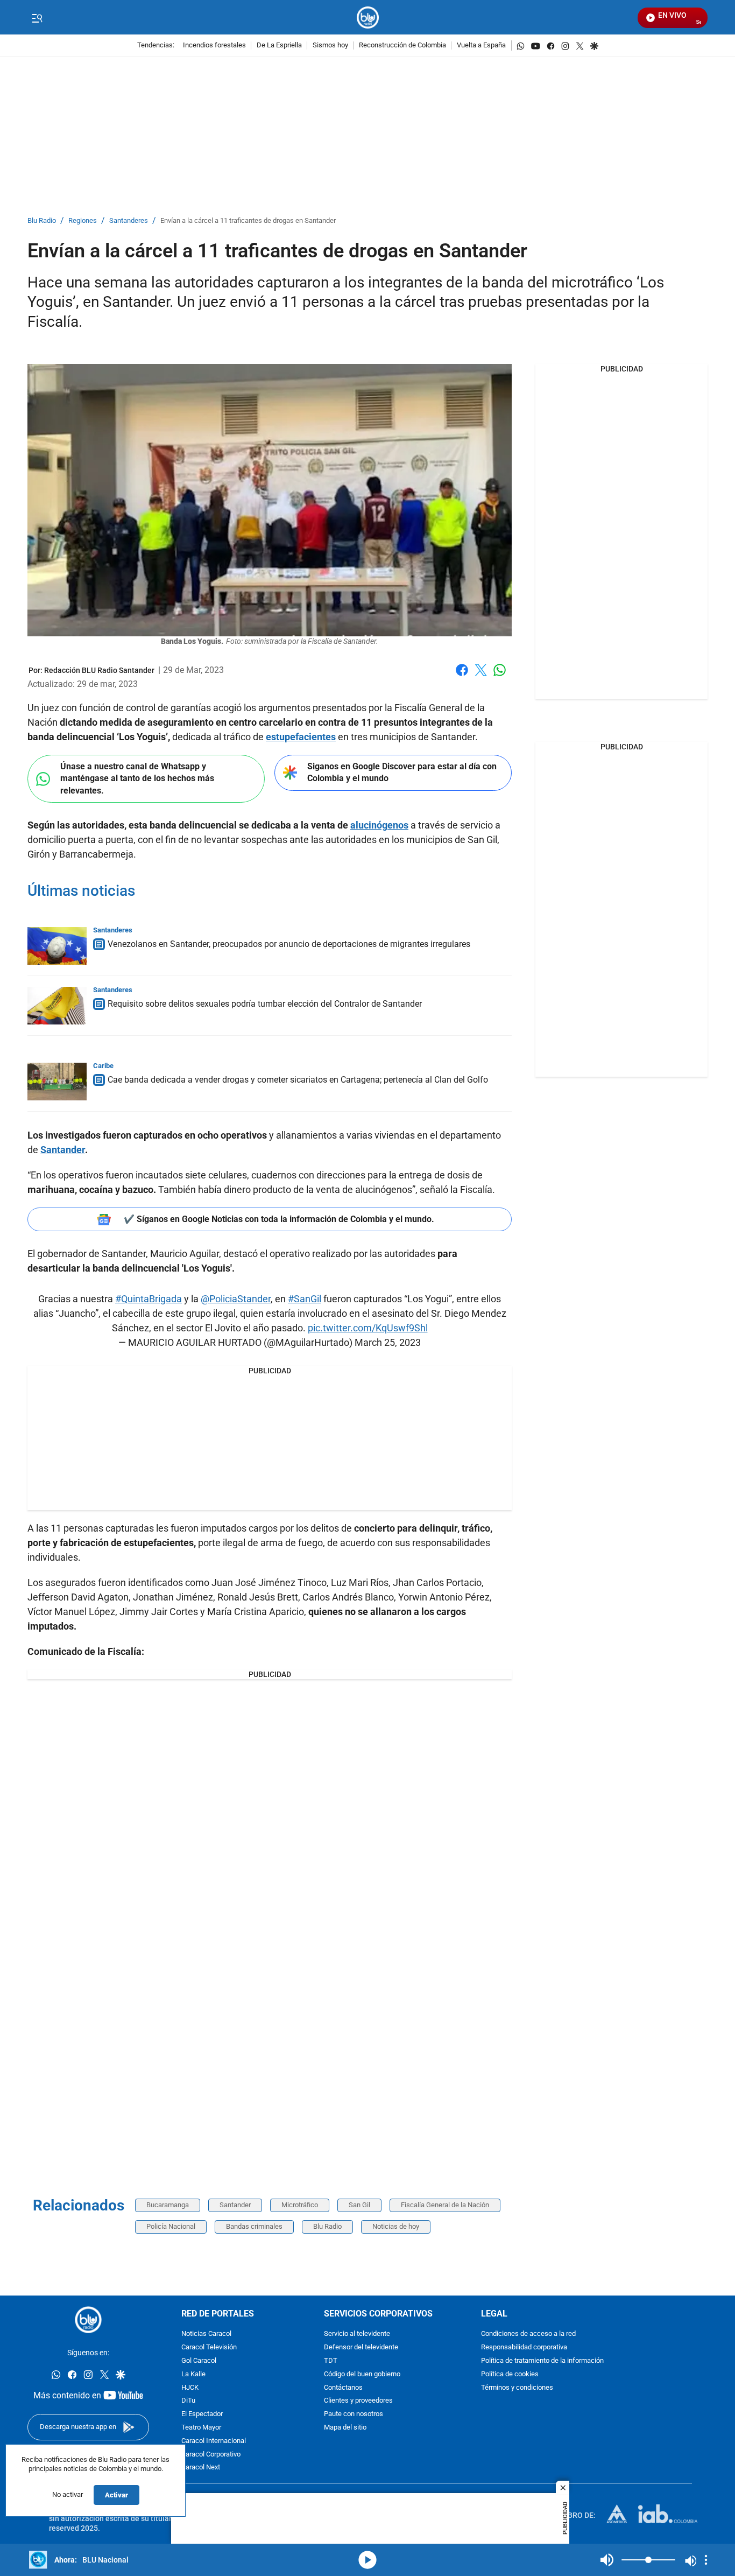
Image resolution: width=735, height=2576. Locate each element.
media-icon (367, 2560)
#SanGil (305, 1299)
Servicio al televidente (357, 2334)
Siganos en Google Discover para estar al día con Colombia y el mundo (402, 773)
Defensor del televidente (361, 2347)
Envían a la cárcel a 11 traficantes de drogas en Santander (248, 221)
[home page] (368, 17)
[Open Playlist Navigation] (706, 2560)
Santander (235, 2205)
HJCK (190, 2388)
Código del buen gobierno (362, 2374)
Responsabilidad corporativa (524, 2347)
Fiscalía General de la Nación (445, 2205)
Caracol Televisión (209, 2347)
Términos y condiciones (517, 2388)
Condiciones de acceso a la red (528, 2334)
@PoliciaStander (236, 1299)
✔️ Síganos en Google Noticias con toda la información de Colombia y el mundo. (279, 1219)
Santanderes (129, 221)
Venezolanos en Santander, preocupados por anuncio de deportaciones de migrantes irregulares (289, 944)
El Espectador (202, 2414)
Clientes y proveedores (358, 2401)
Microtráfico (300, 2205)
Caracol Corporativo (211, 2455)
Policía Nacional (171, 2226)
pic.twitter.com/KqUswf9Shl (368, 1328)
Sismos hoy (330, 45)
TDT (331, 2361)
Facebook (462, 676)
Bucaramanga (168, 2205)
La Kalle (193, 2374)
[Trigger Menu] (37, 18)
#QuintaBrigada (149, 1299)
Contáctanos (343, 2388)
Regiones (83, 221)
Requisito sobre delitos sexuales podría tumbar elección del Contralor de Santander (265, 1004)
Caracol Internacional (214, 2441)
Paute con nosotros (354, 2414)
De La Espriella (279, 45)
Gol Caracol (199, 2361)
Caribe (103, 1066)
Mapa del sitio (345, 2428)
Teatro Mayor (201, 2428)
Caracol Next (201, 2468)
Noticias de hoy (396, 2226)
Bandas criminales (254, 2226)
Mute (607, 2560)
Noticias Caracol (206, 2334)
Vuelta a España (481, 45)
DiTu (188, 2401)
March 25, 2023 (388, 1342)
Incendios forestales (214, 45)
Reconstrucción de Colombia (402, 45)
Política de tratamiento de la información (542, 2361)
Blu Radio (42, 221)
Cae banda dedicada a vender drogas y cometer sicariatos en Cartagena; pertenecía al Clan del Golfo (298, 1080)
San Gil (359, 2205)
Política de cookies (510, 2374)
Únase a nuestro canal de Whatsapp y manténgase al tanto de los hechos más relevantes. (137, 778)
